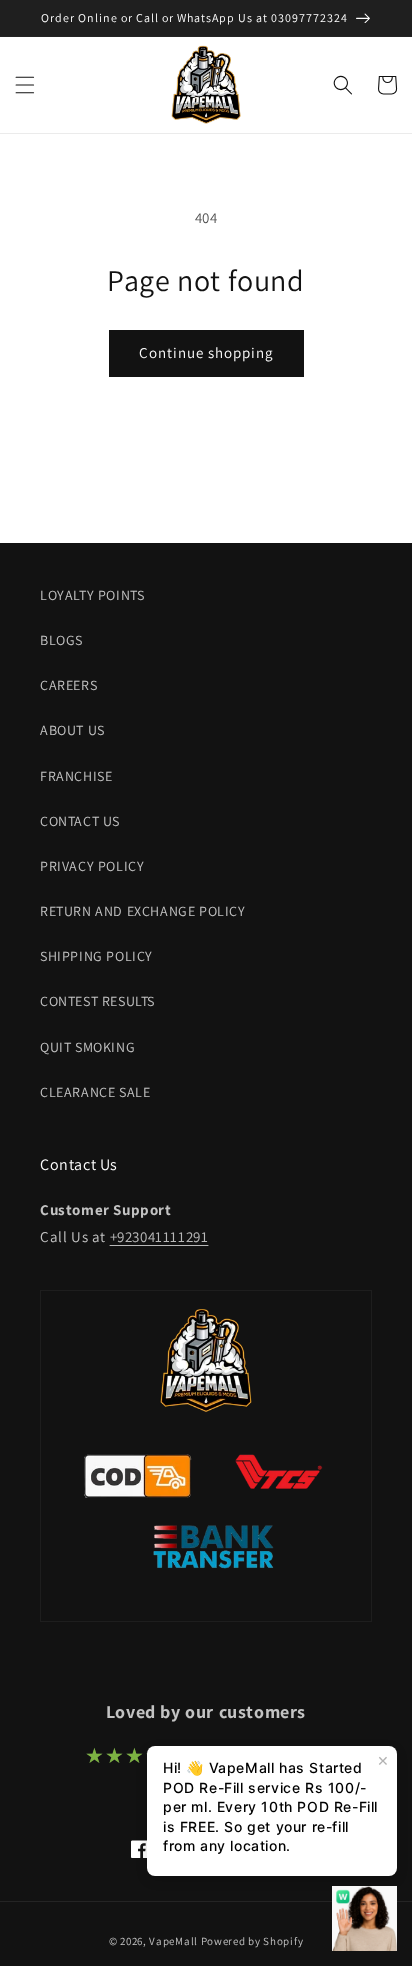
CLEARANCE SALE (95, 1092)
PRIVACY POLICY (92, 866)
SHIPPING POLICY (96, 956)
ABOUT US (72, 730)
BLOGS (61, 640)
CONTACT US (80, 821)
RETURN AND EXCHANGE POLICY (143, 911)
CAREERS (68, 685)
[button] (25, 85)
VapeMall (173, 1941)
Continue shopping (206, 352)
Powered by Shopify (252, 1941)
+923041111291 (159, 1236)
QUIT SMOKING (87, 1047)
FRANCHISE (76, 776)
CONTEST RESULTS (97, 1001)
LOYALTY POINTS (92, 595)
